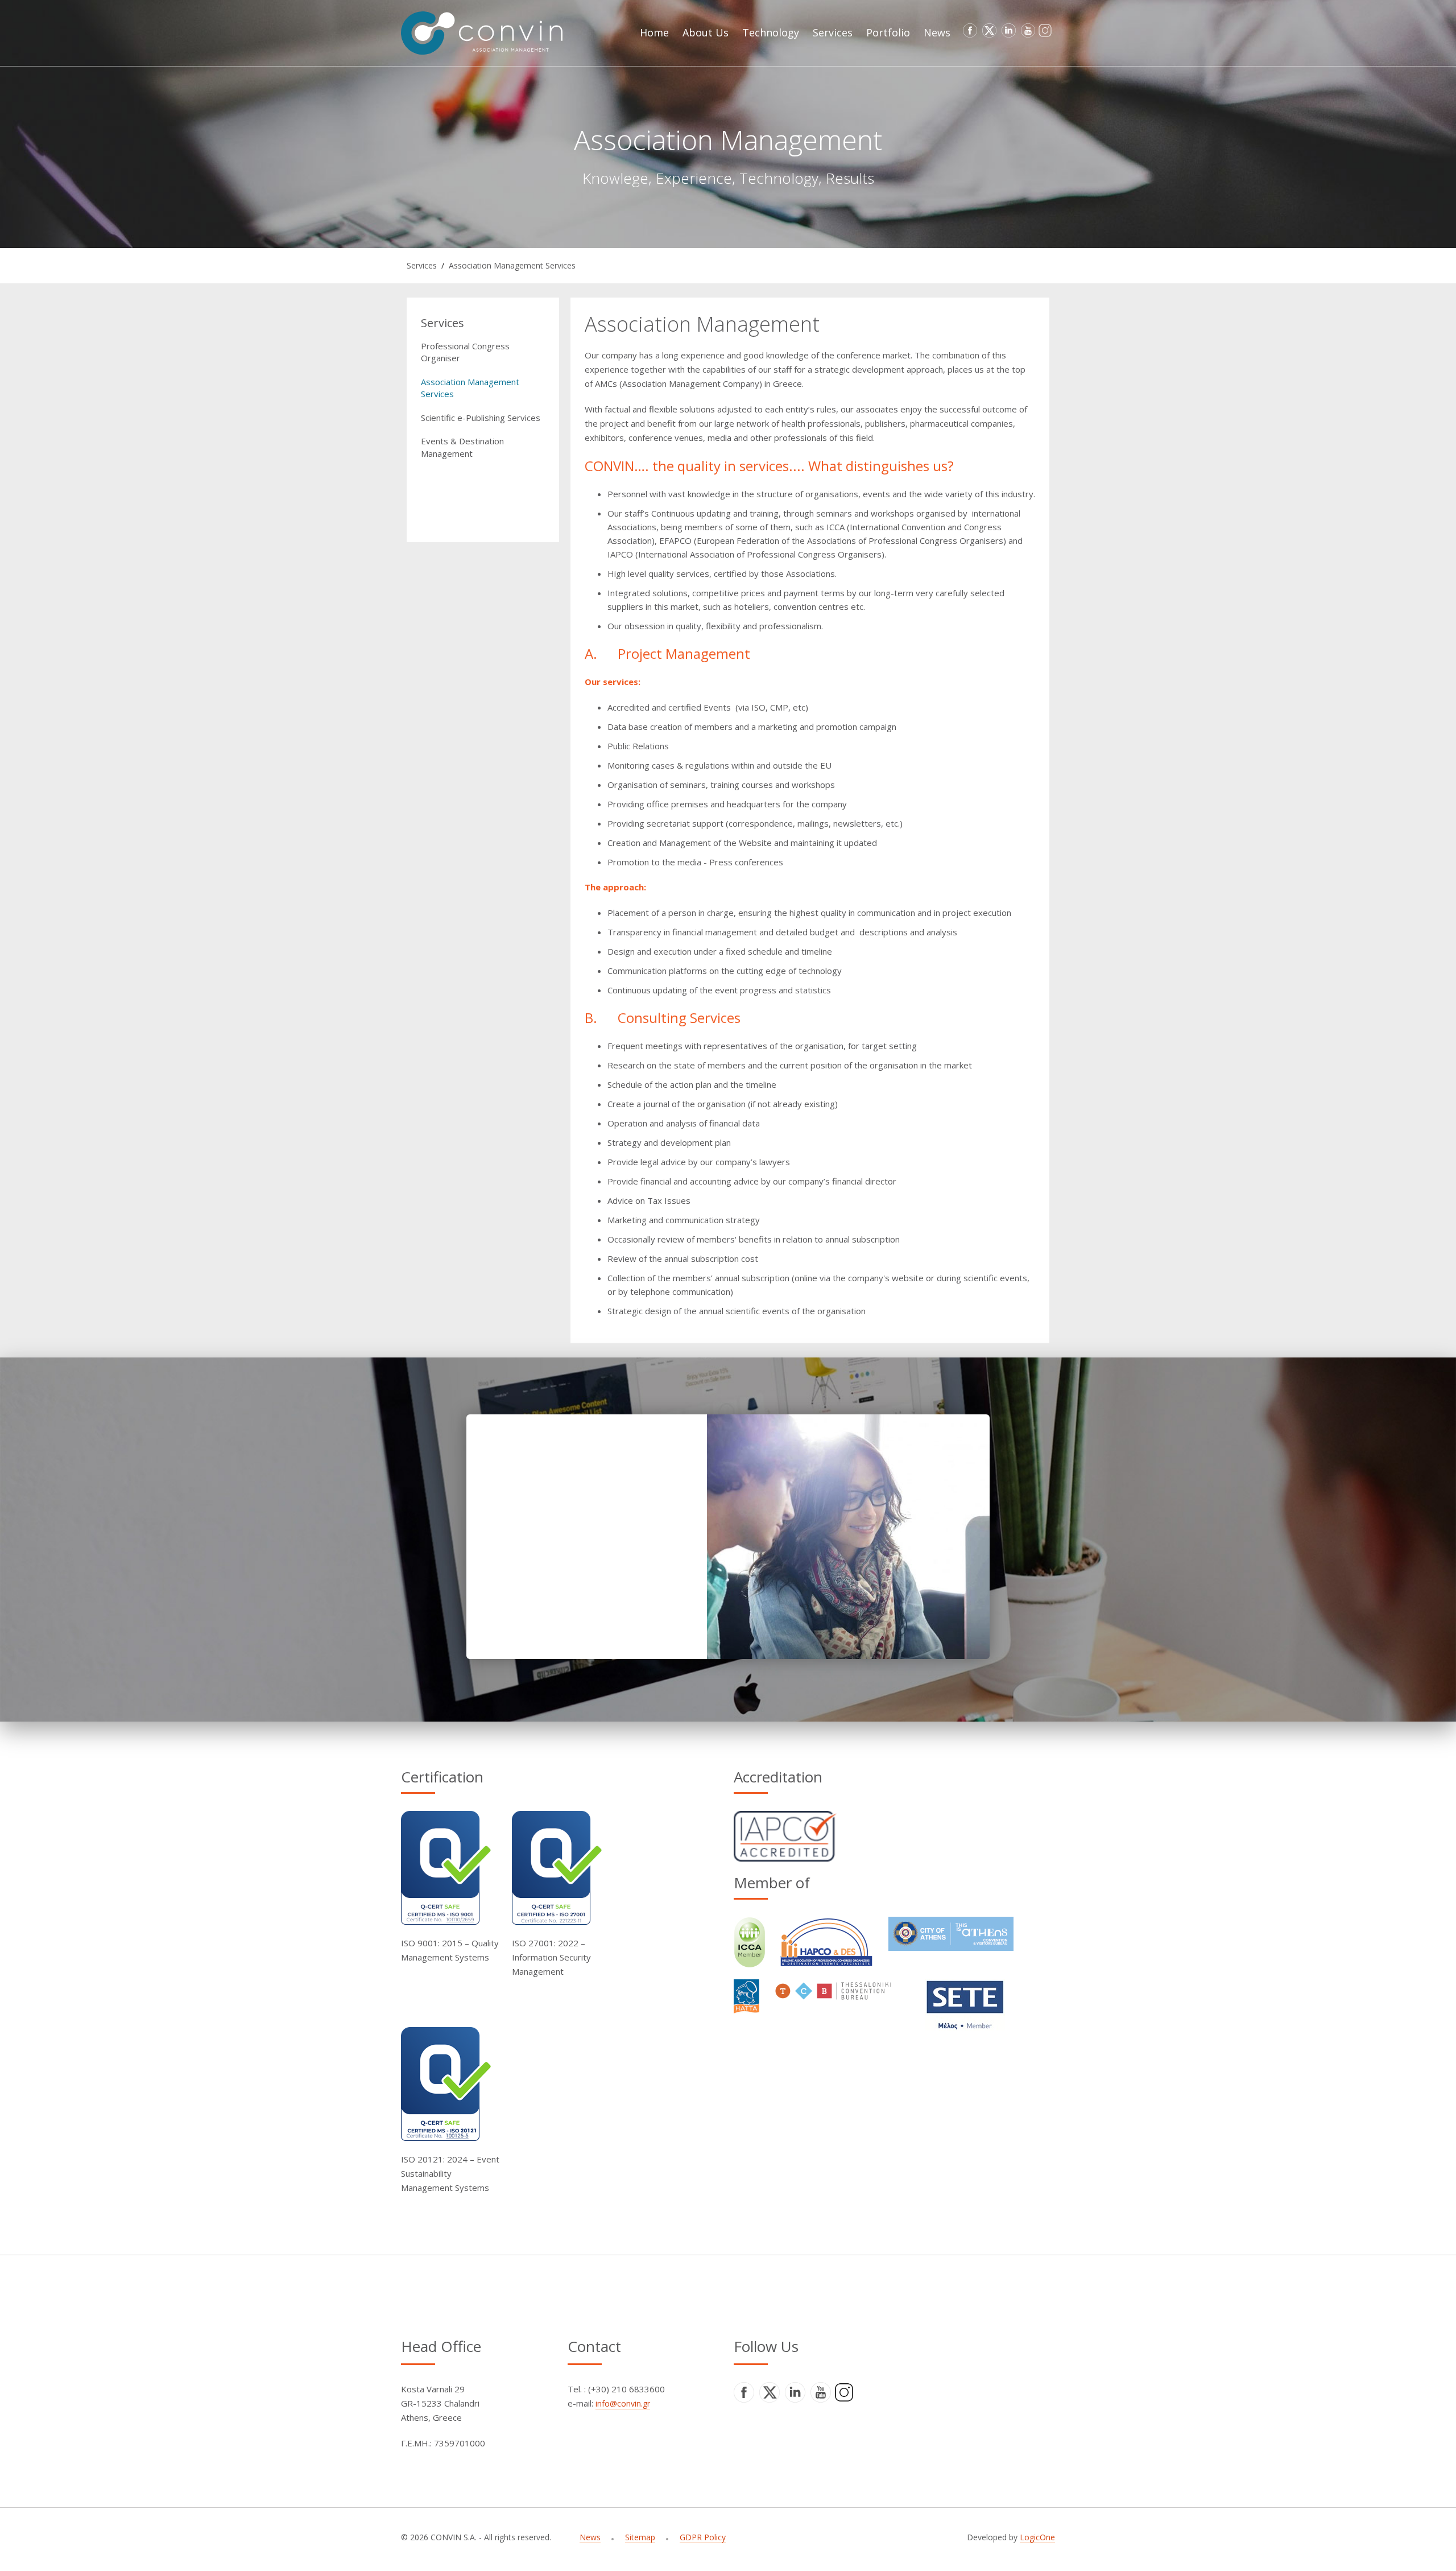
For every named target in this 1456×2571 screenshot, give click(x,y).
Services (422, 265)
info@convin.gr (623, 2403)
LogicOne (1037, 2537)
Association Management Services (512, 265)
